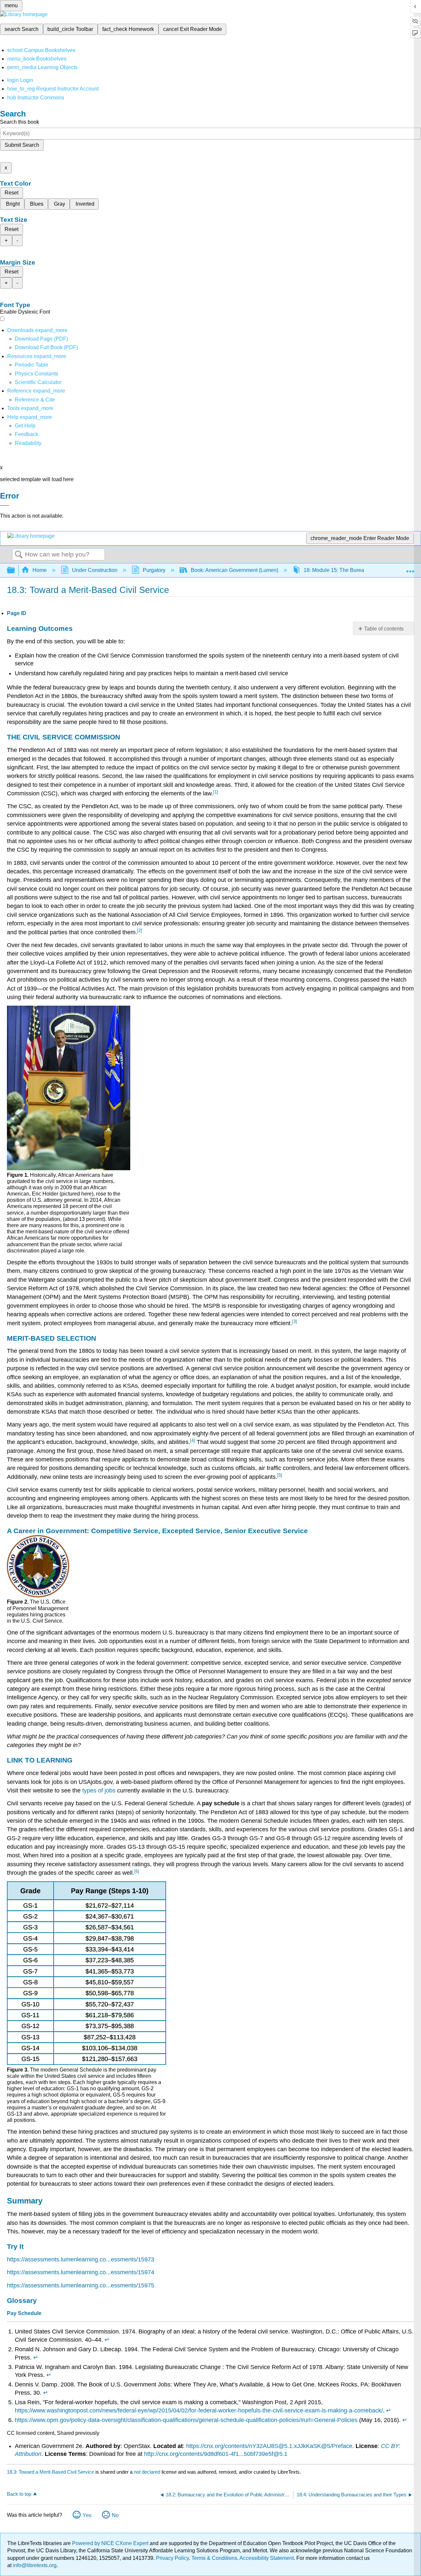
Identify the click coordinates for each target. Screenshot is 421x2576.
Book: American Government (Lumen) (235, 570)
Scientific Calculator (38, 382)
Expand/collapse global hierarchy (15, 570)
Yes (87, 2515)
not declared (148, 2472)
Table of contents (384, 629)
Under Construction (95, 570)
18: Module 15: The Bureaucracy (342, 570)
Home (40, 570)
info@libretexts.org (34, 2565)
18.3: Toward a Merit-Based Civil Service (50, 2472)
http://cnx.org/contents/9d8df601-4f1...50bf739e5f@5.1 (216, 2454)
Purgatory (154, 570)
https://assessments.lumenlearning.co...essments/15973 (81, 2259)
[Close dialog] (5, 505)
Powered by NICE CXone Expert (111, 2543)
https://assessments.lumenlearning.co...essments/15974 (81, 2272)
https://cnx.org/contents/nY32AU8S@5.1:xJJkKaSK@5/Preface (269, 2446)
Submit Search (22, 145)
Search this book (20, 122)
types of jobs (99, 1790)
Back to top (19, 2494)
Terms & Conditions (214, 2558)
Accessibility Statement (267, 2558)
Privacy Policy (172, 2558)
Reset (12, 193)
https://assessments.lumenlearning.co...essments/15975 (81, 2285)
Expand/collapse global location (410, 568)
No (115, 2515)
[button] (26, 434)
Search (19, 555)
